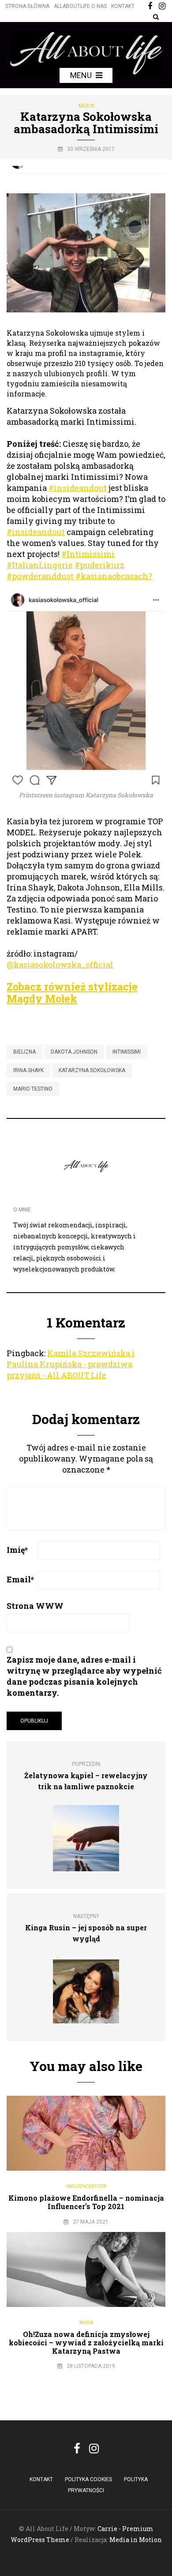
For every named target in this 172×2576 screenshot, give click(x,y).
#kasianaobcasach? (114, 576)
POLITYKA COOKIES (88, 2479)
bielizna (24, 1052)
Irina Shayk (28, 1070)
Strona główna (27, 6)
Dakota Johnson (74, 1052)
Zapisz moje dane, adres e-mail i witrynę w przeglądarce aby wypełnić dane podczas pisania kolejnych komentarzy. (84, 1676)
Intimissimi (127, 1052)
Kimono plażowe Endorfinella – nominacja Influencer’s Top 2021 (86, 2202)
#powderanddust (40, 576)
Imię (17, 1550)
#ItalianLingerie (40, 565)
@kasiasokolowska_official (60, 965)
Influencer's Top (86, 2186)
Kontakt (123, 6)
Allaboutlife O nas (80, 6)
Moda (86, 106)
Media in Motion (136, 2540)
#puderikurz (99, 565)
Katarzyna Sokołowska (92, 1070)
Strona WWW (35, 1606)
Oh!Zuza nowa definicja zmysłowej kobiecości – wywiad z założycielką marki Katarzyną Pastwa (86, 2342)
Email (20, 1579)
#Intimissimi (88, 554)
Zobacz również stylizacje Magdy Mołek (72, 993)
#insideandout (78, 488)
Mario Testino (33, 1089)
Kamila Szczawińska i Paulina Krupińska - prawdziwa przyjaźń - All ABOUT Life (71, 1364)
